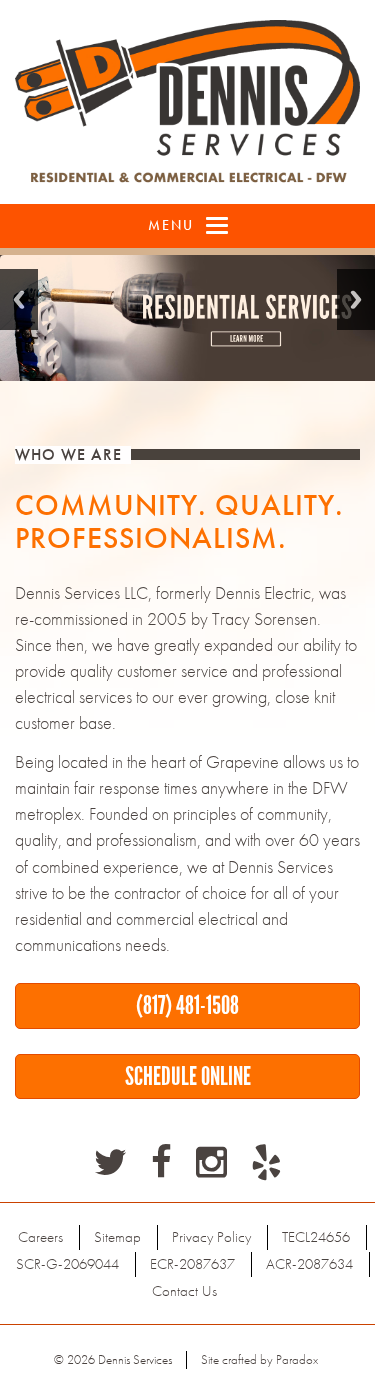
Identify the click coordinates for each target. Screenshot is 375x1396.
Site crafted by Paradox (259, 1359)
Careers (40, 1237)
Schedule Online (188, 1076)
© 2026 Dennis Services (113, 1359)
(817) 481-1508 (187, 1005)
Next (356, 299)
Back (19, 299)
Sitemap (117, 1237)
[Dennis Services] (187, 102)
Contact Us (184, 1291)
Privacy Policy (211, 1237)
